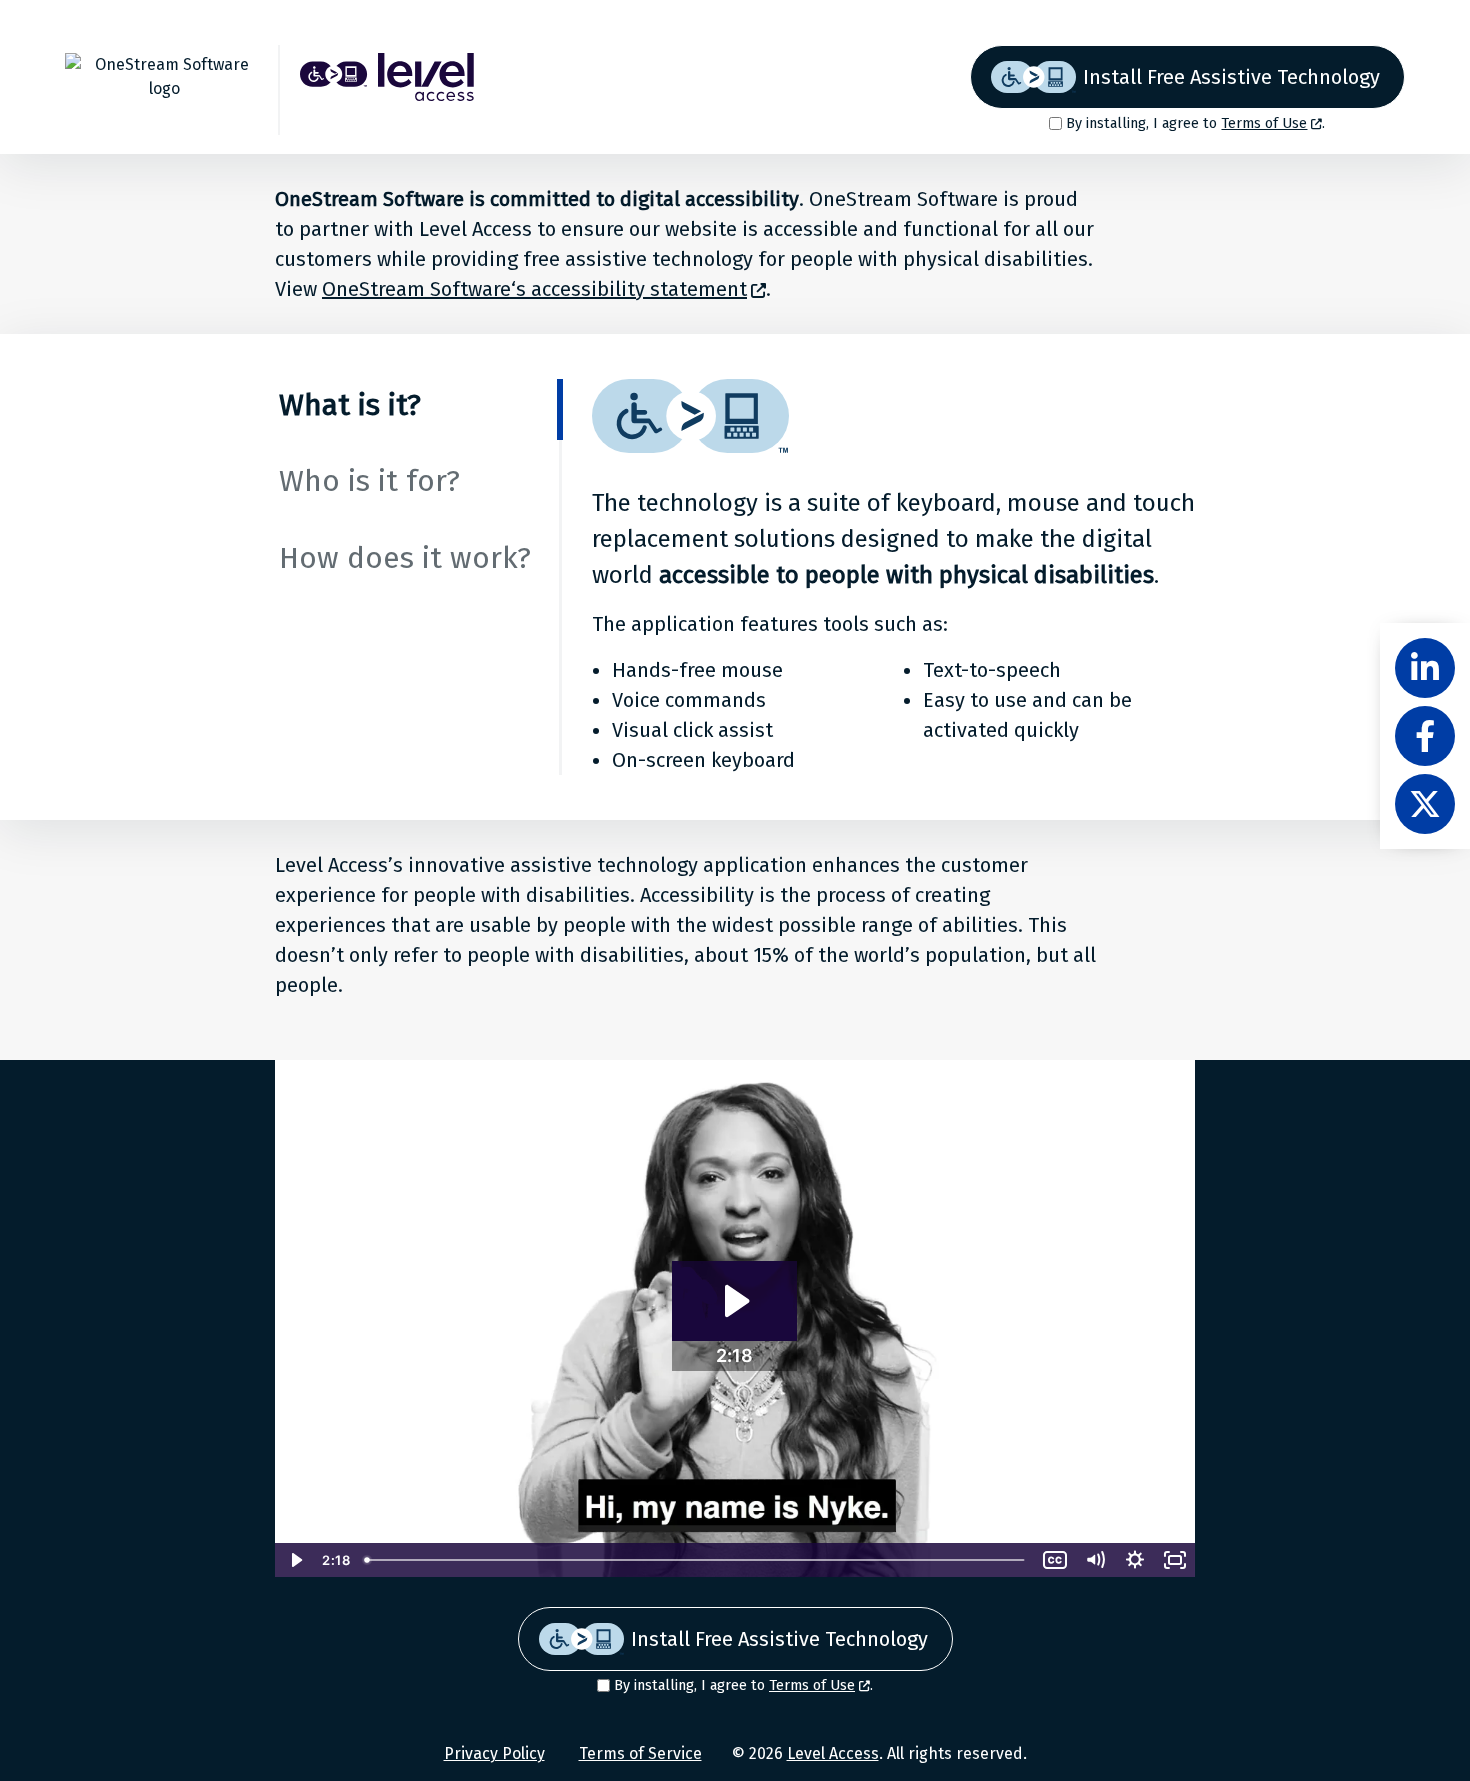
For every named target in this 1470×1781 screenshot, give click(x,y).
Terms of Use (1264, 123)
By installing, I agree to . (1195, 123)
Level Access (833, 1753)
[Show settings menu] (1135, 1560)
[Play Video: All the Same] (734, 1301)
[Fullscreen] (1175, 1560)
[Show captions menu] (1055, 1560)
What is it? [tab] (350, 405)
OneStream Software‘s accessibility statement (534, 289)
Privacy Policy (494, 1753)
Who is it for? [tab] (369, 481)
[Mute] (1095, 1560)
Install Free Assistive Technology (1231, 77)
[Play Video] (295, 1560)
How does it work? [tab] (405, 558)
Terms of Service (640, 1753)
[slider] (696, 1560)
